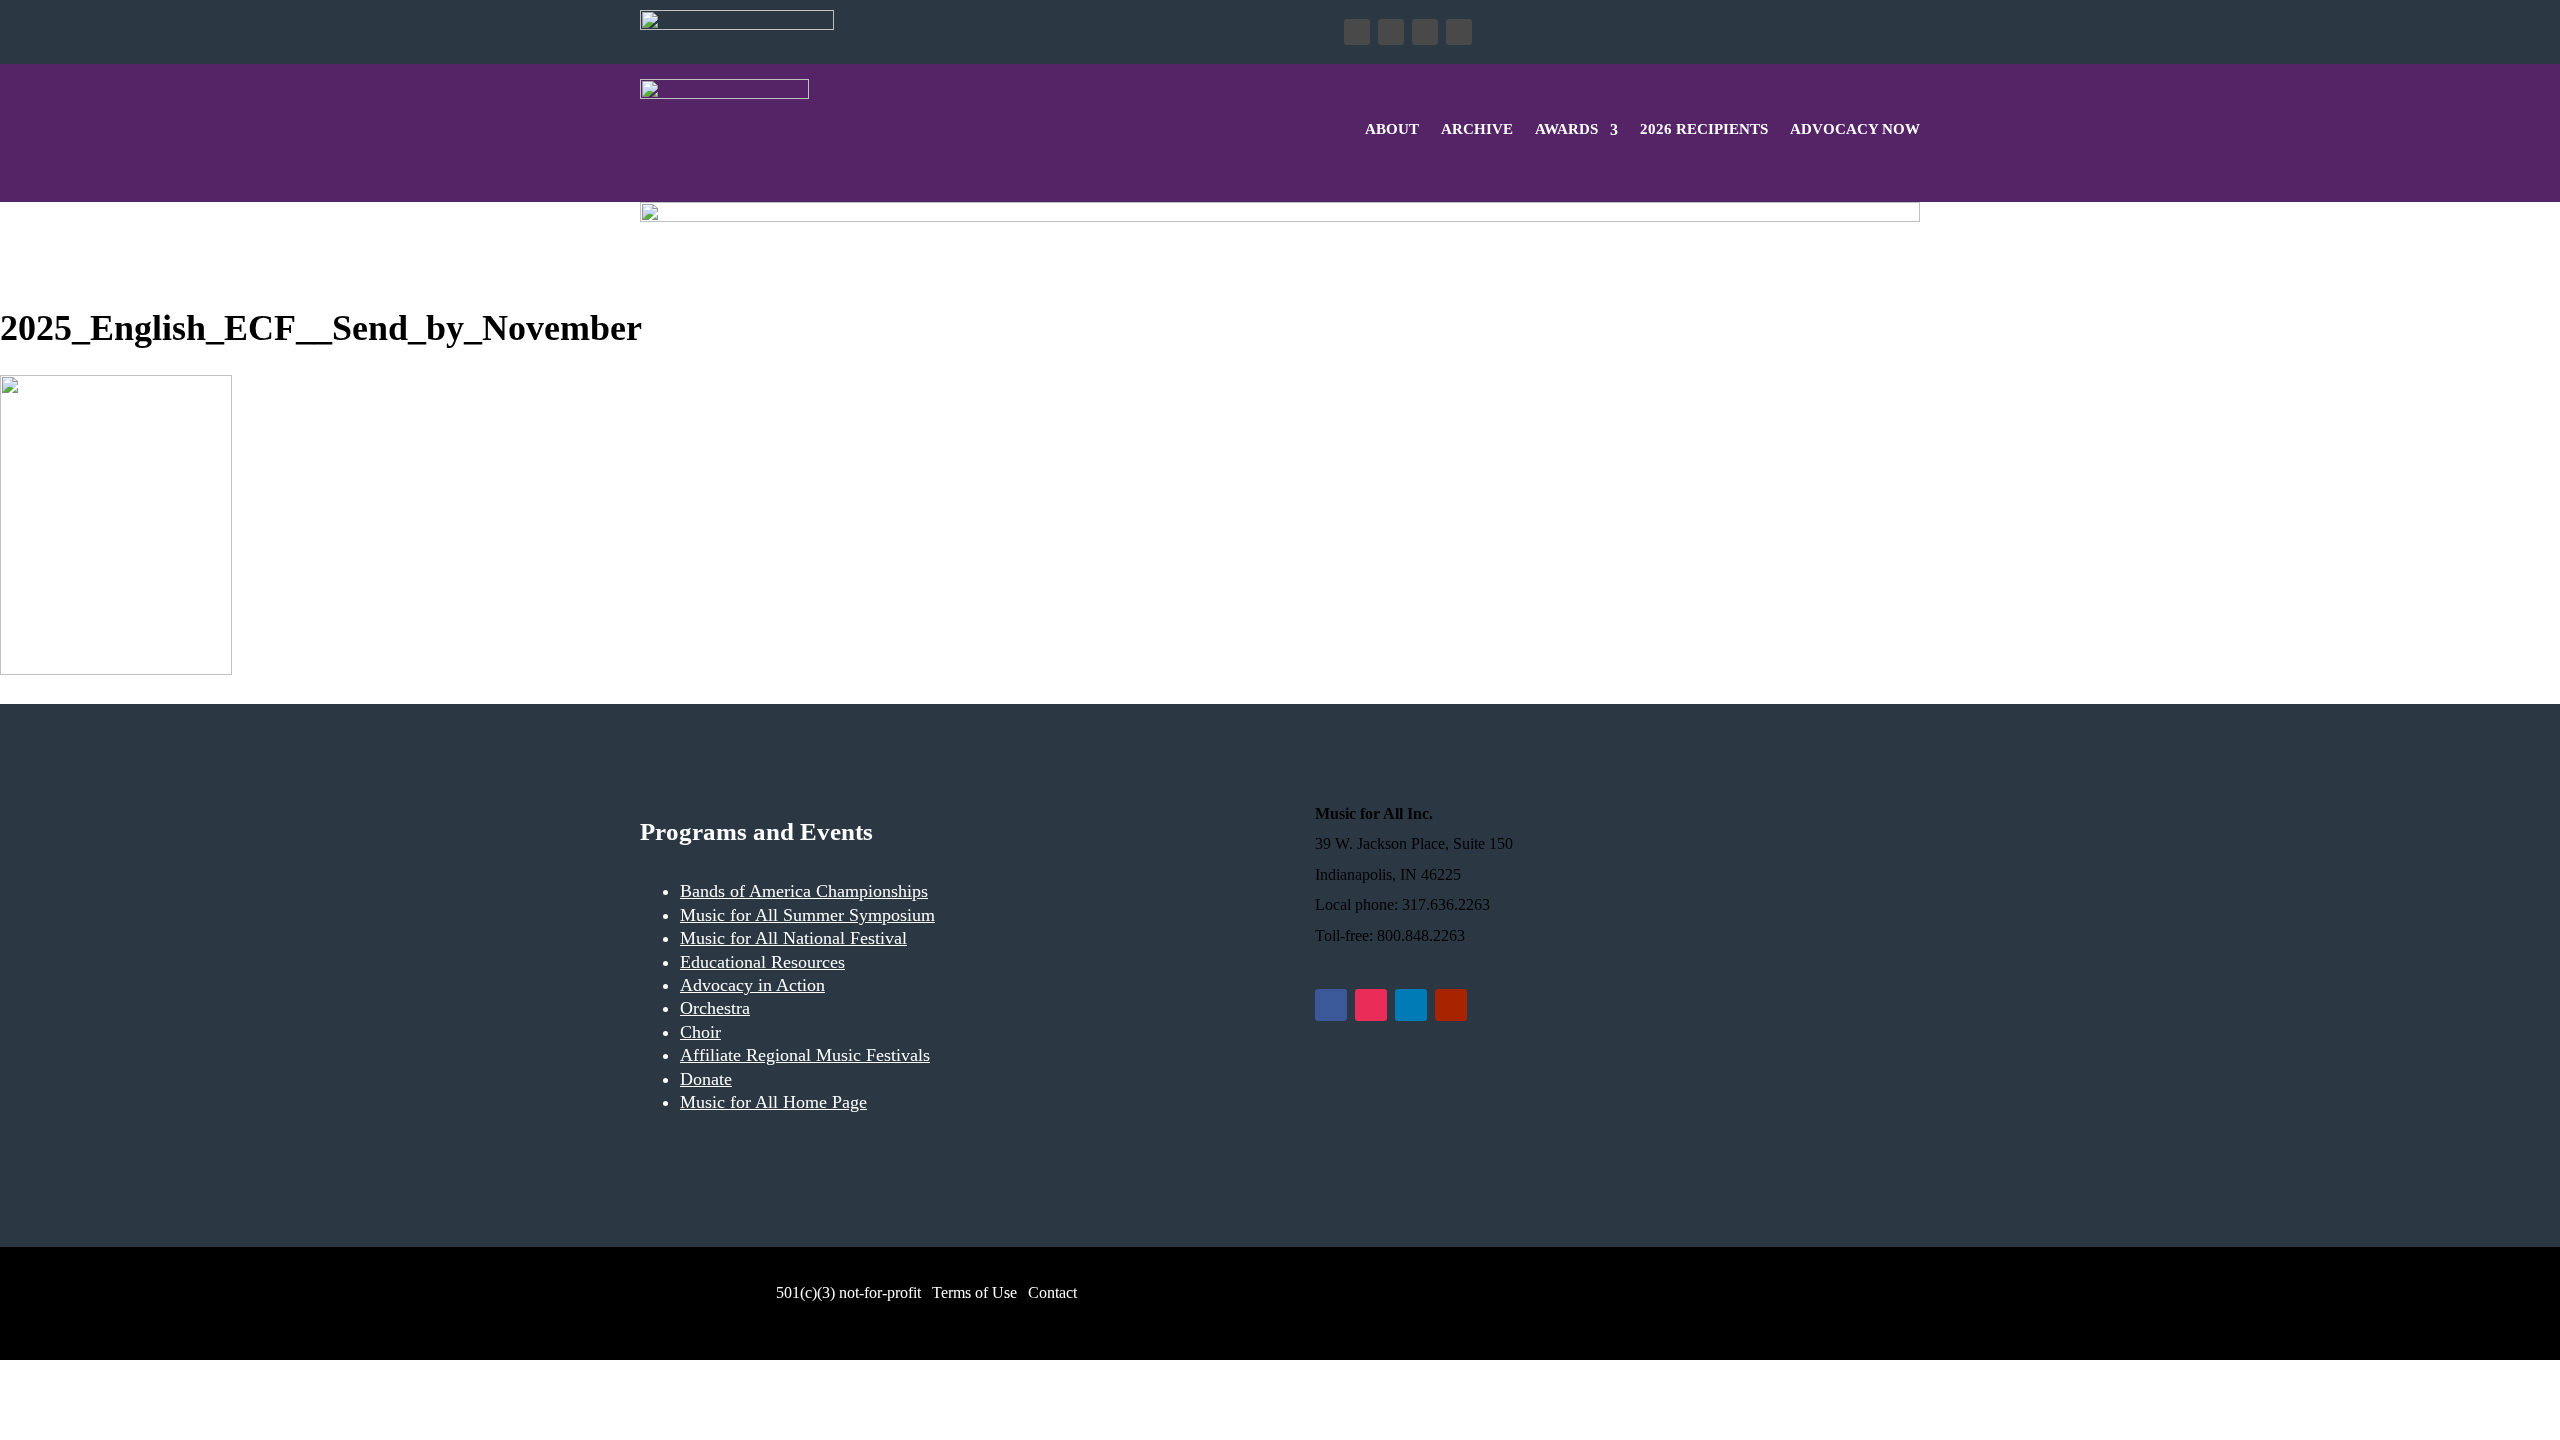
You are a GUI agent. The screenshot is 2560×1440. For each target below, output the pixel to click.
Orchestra (715, 1008)
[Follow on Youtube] (1459, 32)
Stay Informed (1053, 32)
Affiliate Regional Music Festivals (805, 1055)
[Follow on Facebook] (1357, 32)
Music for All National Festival (793, 938)
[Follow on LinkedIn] (1425, 32)
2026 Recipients (1704, 129)
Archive (1477, 129)
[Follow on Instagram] (1391, 32)
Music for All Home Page (773, 1102)
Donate (906, 32)
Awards (1566, 129)
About (1392, 129)
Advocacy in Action (752, 985)
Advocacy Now (1855, 129)
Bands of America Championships (804, 891)
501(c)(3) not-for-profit (846, 1292)
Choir (700, 1032)
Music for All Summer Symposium (807, 915)
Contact (1052, 1292)
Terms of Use (974, 1292)
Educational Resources (762, 962)
